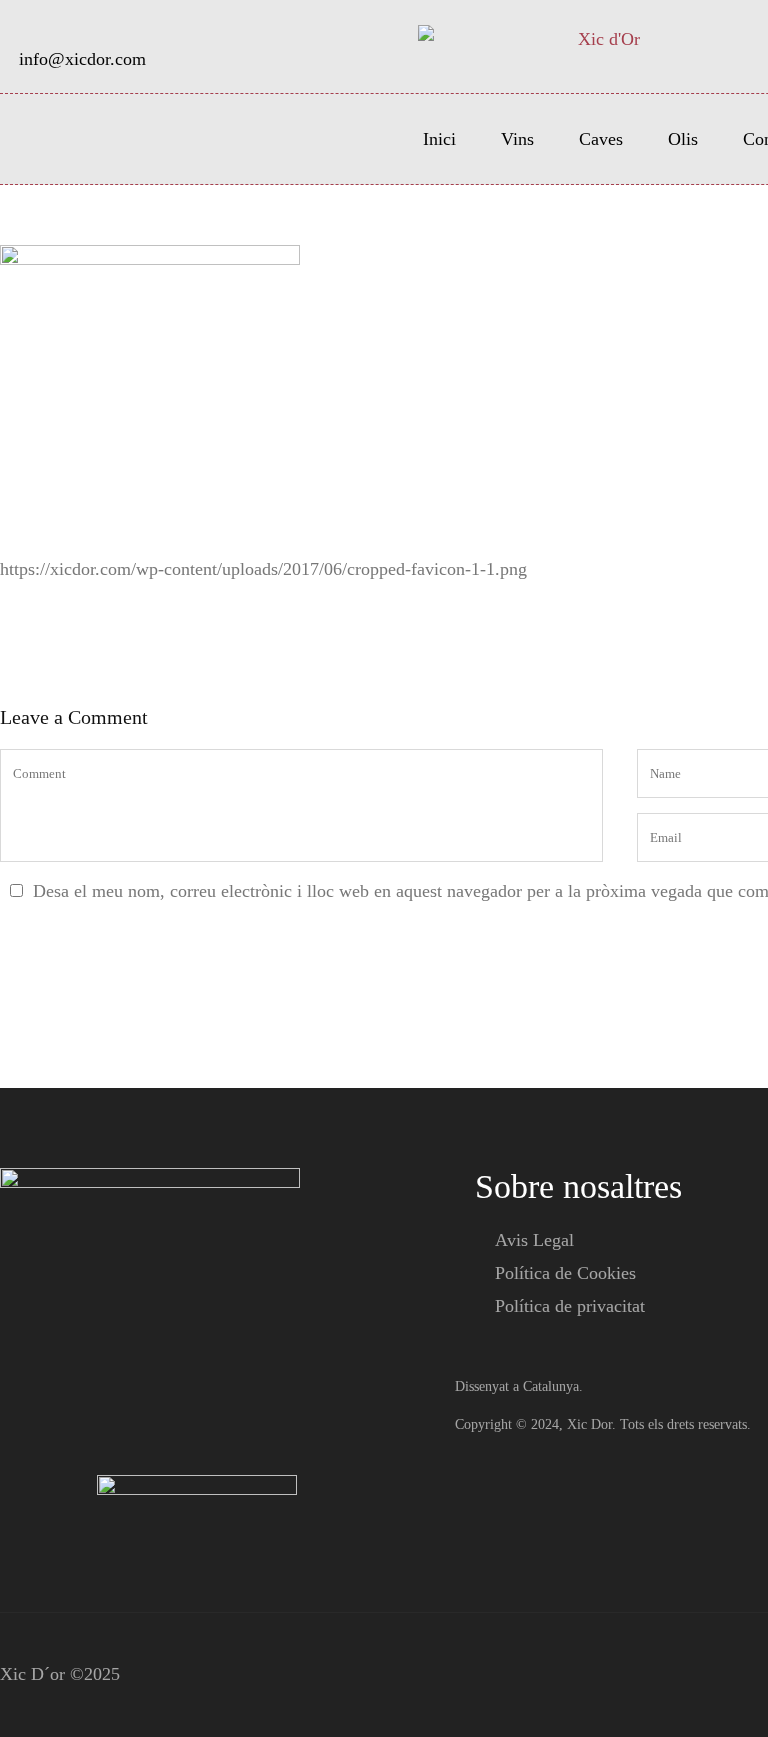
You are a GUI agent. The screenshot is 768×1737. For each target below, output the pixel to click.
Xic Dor (589, 1424)
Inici (439, 139)
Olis (683, 139)
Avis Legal (534, 1240)
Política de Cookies (565, 1273)
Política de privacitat (570, 1306)
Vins (517, 139)
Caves (601, 139)
